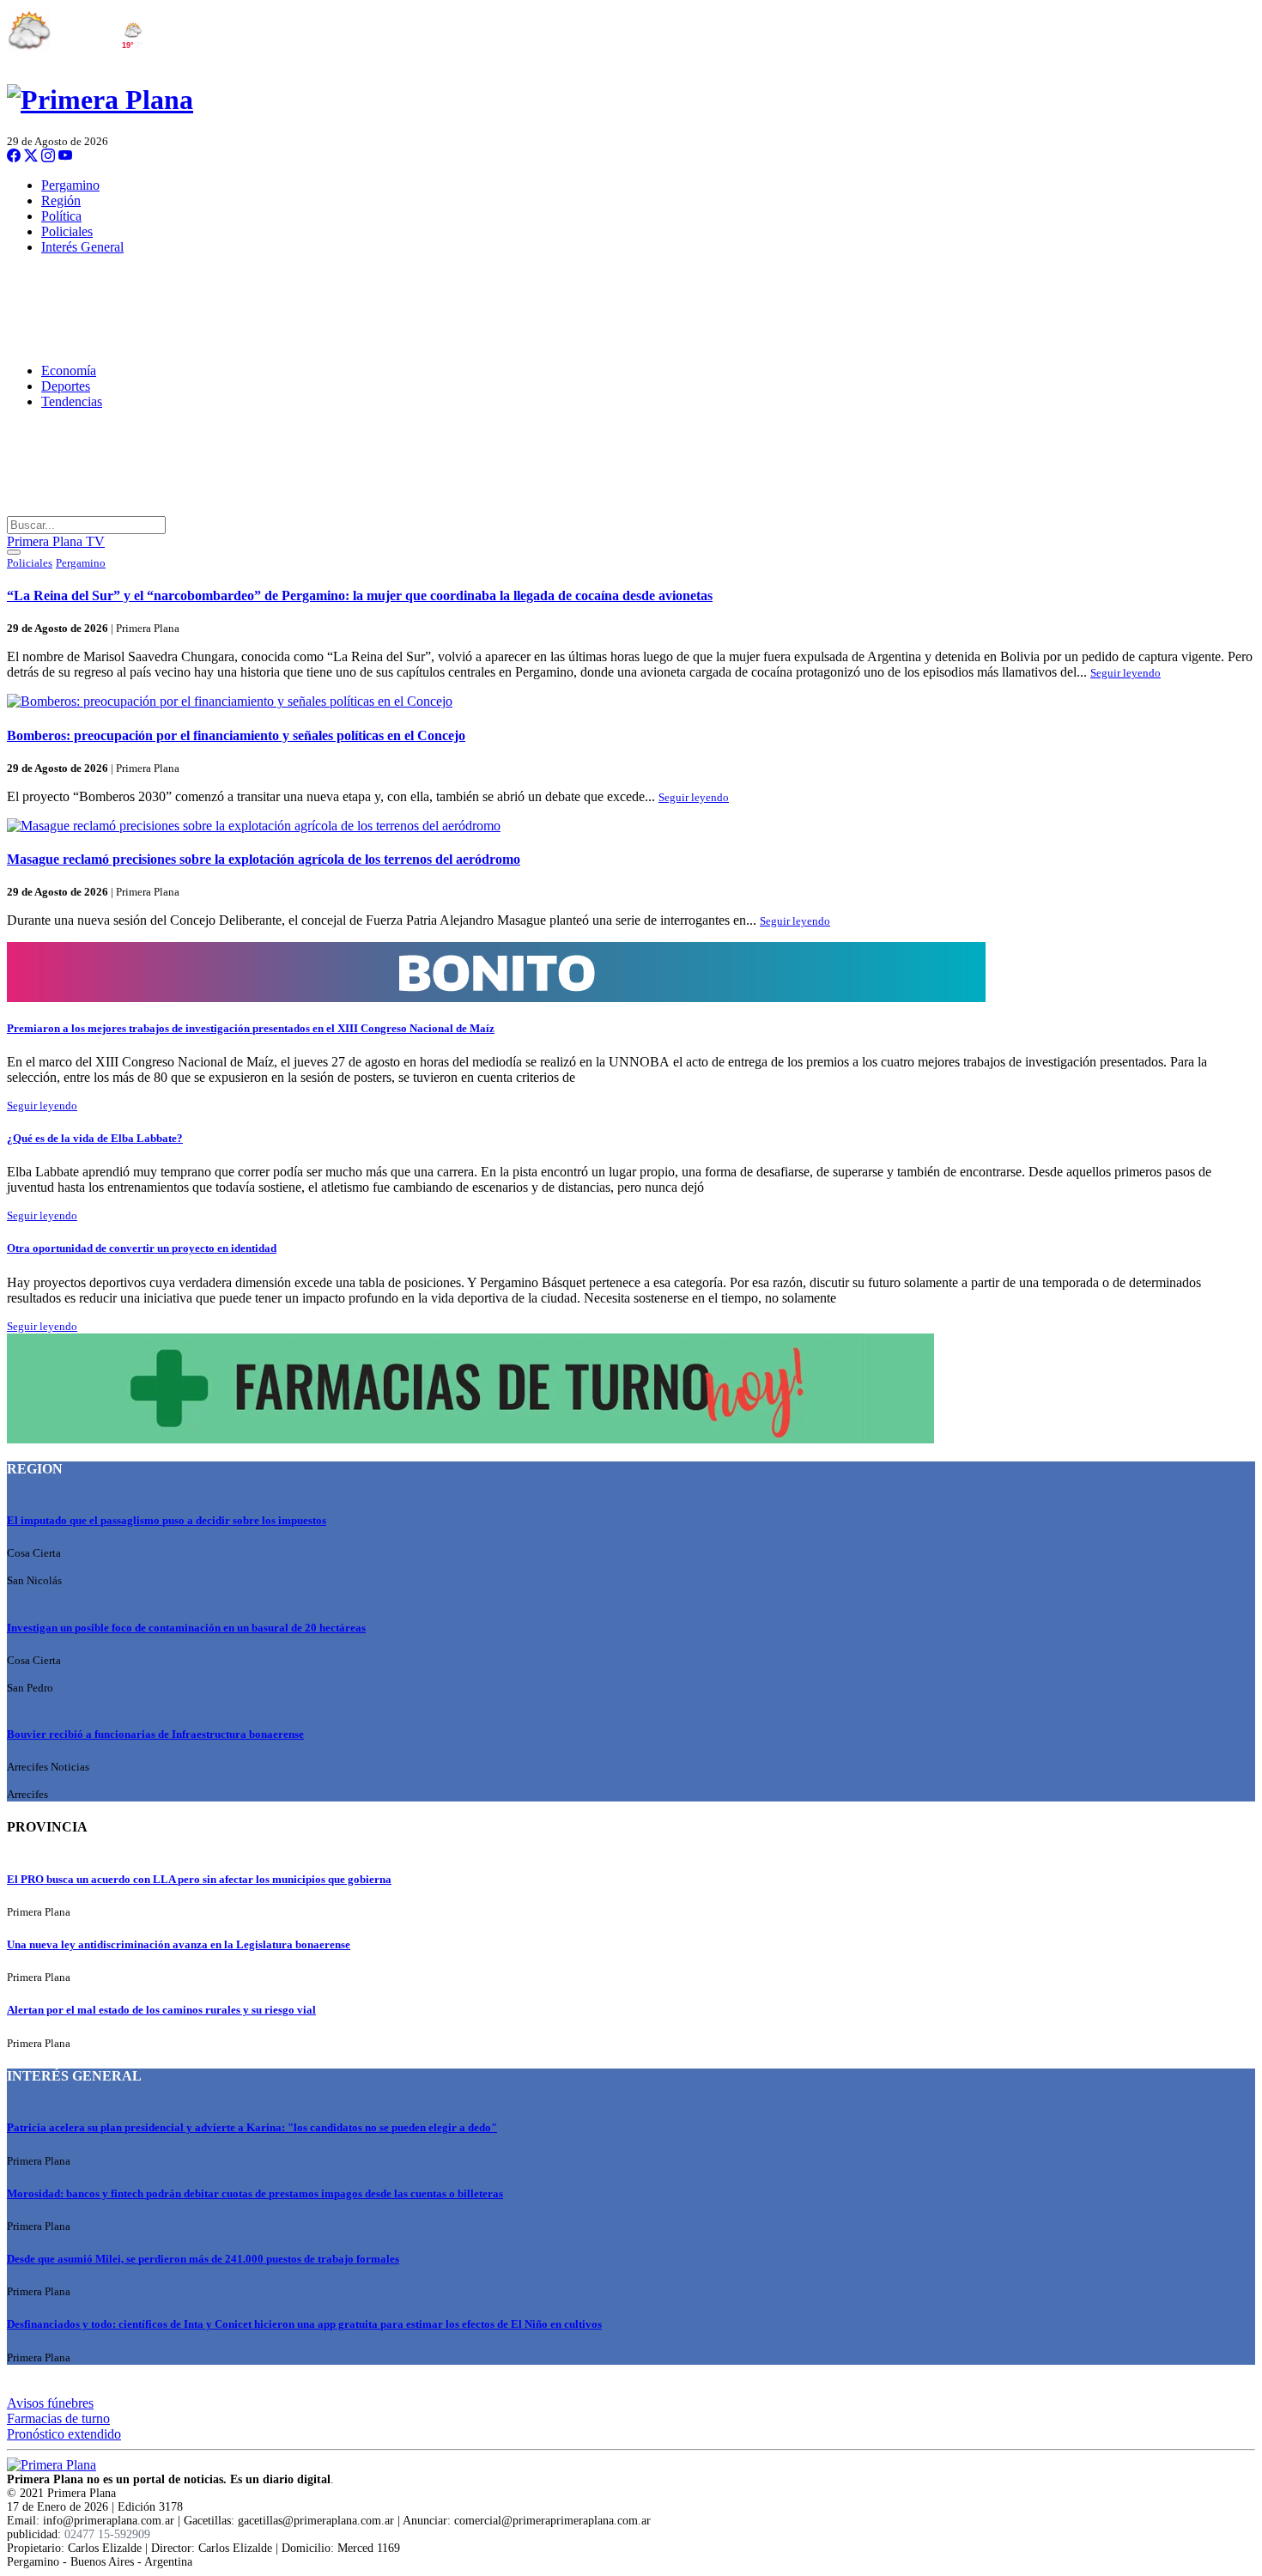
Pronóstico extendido (64, 2434)
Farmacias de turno (58, 2418)
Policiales (67, 231)
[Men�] (14, 552)
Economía (69, 371)
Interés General (82, 247)
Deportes (66, 386)
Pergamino (70, 185)
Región (61, 200)
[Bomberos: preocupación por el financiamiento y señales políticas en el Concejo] (631, 702)
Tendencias (72, 401)
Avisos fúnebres (50, 2403)
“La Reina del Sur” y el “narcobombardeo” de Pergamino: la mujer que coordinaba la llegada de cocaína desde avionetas (360, 595)
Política (61, 216)
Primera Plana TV (56, 541)
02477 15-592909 (107, 2534)
